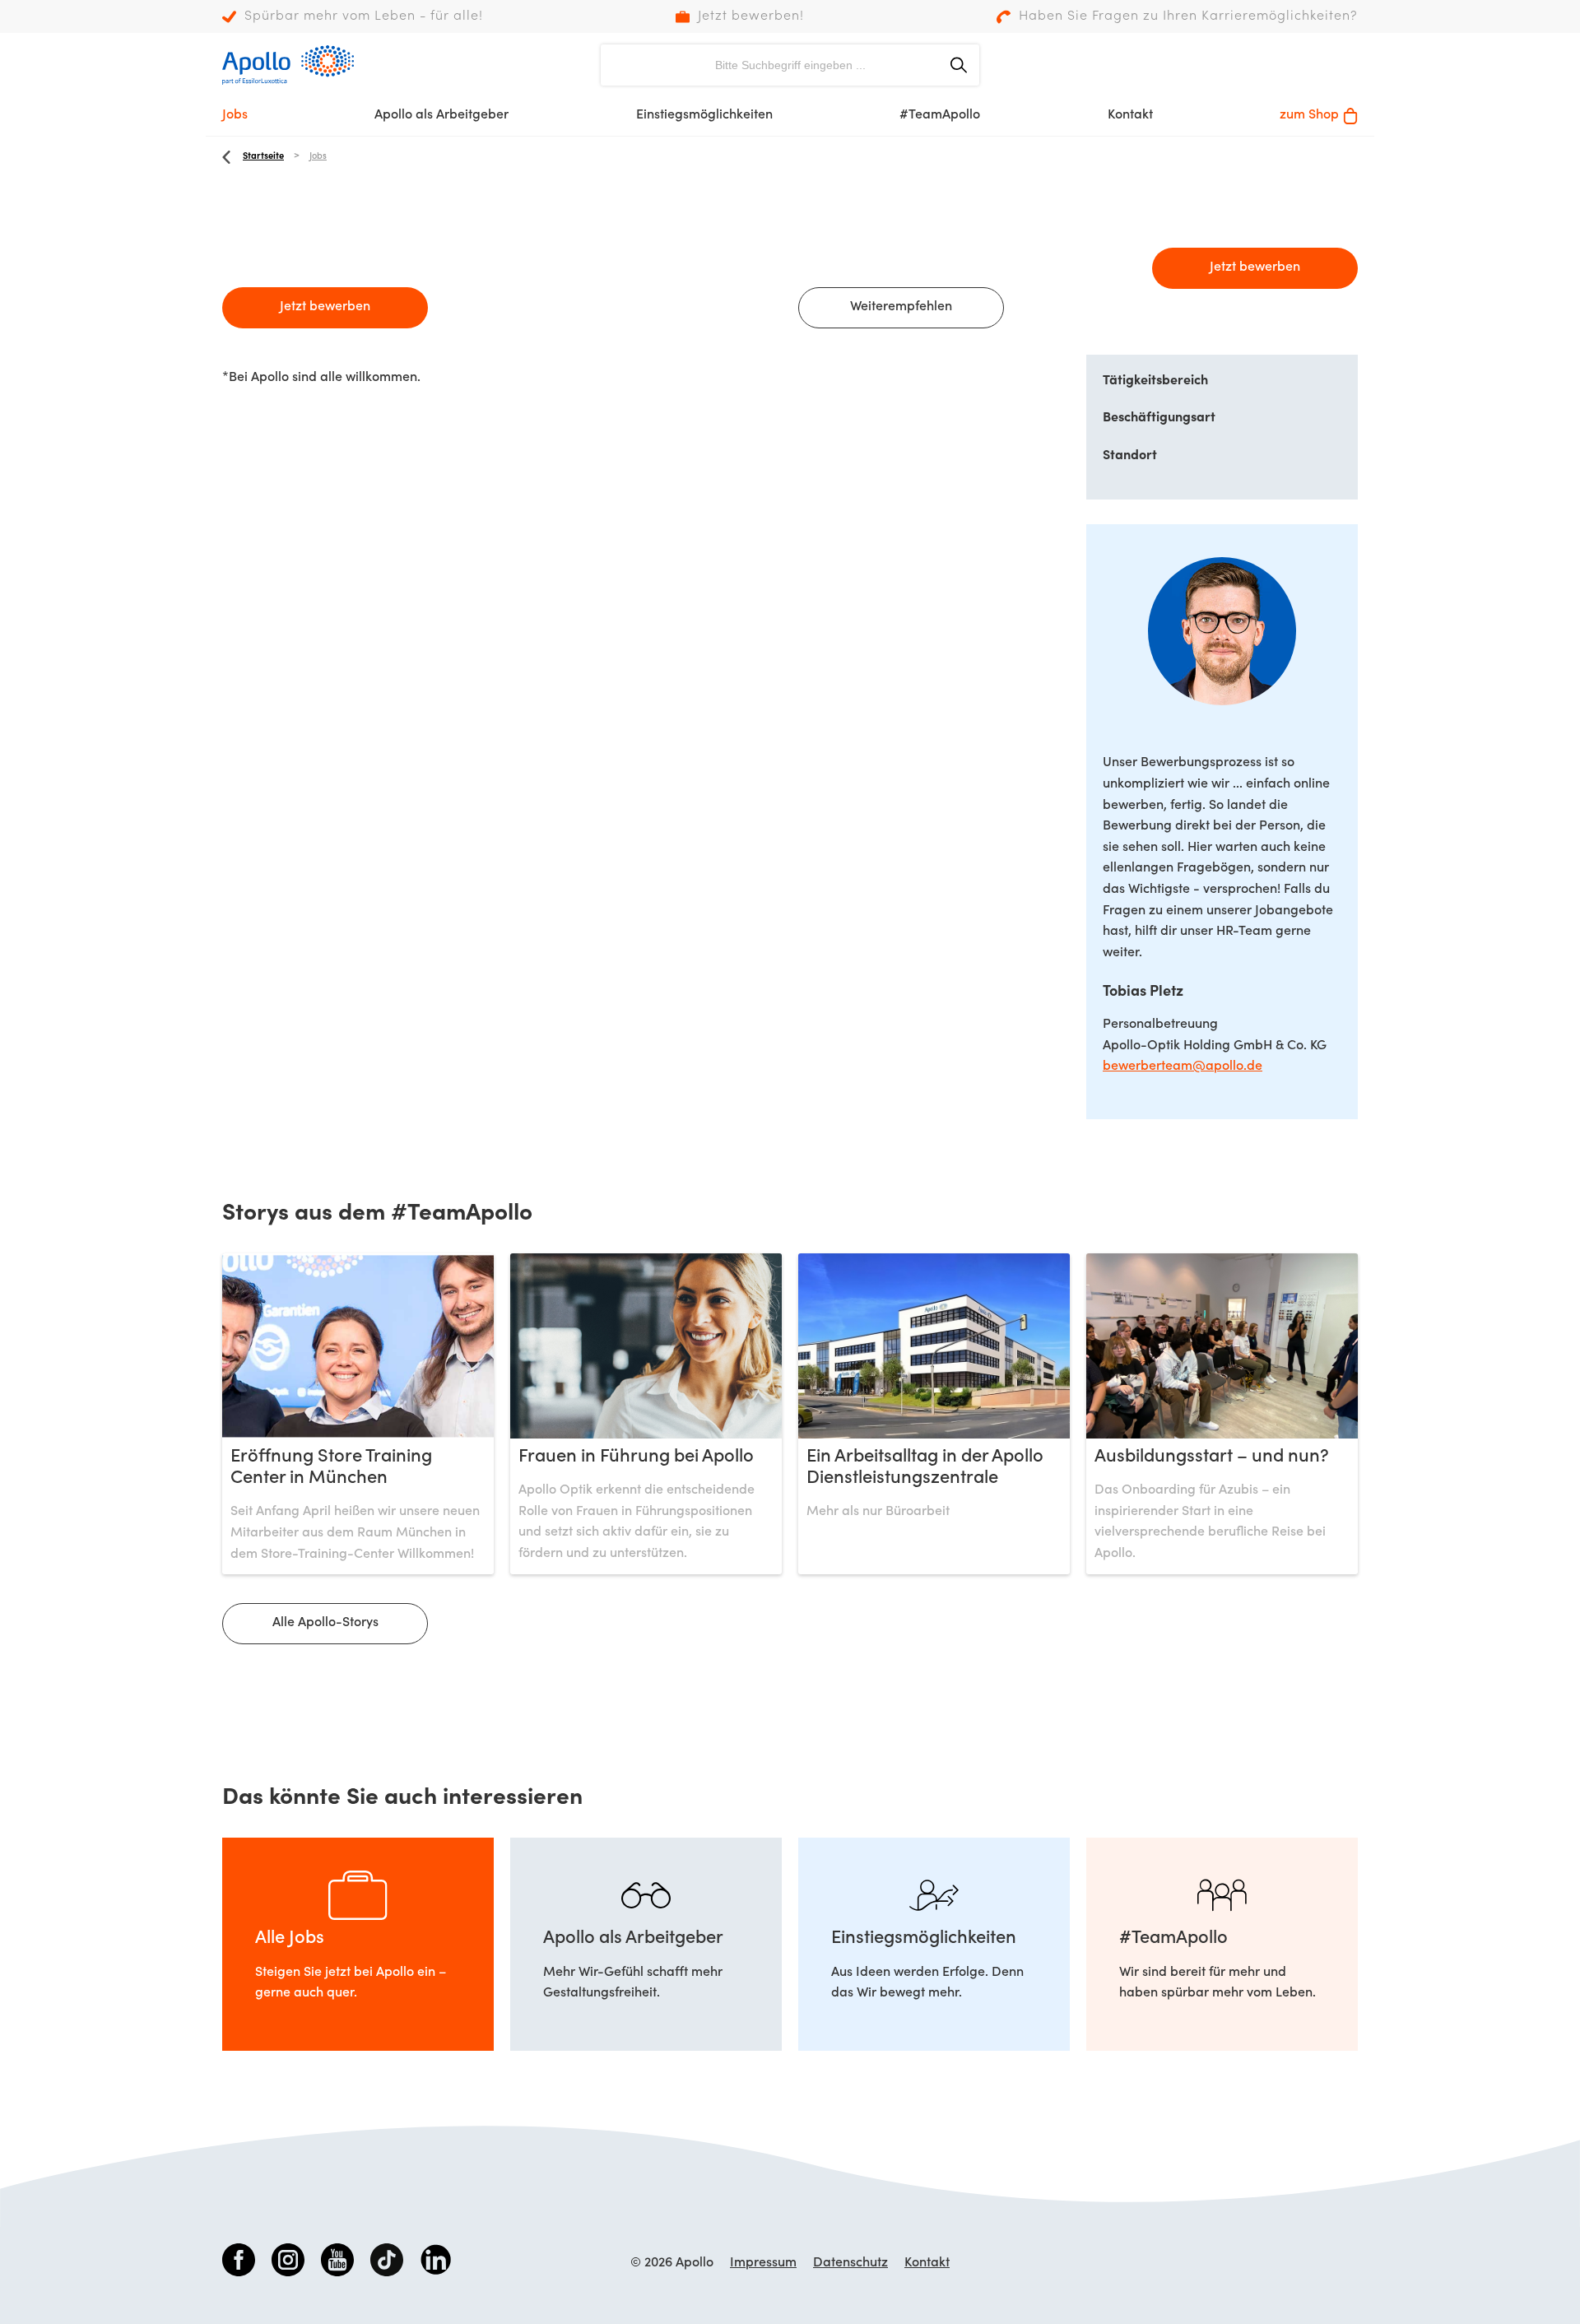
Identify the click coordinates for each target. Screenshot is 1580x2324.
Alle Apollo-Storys (325, 1623)
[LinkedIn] (436, 2263)
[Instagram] (288, 2263)
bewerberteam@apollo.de (1183, 1067)
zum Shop (1309, 115)
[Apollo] (288, 65)
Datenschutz (850, 2263)
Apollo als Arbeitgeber (441, 115)
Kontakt (1130, 115)
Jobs (235, 115)
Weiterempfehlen (901, 307)
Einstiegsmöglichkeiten (704, 115)
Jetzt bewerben (325, 307)
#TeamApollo (940, 115)
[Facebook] (239, 2263)
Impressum (763, 2263)
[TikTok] (387, 2263)
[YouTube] (337, 2263)
